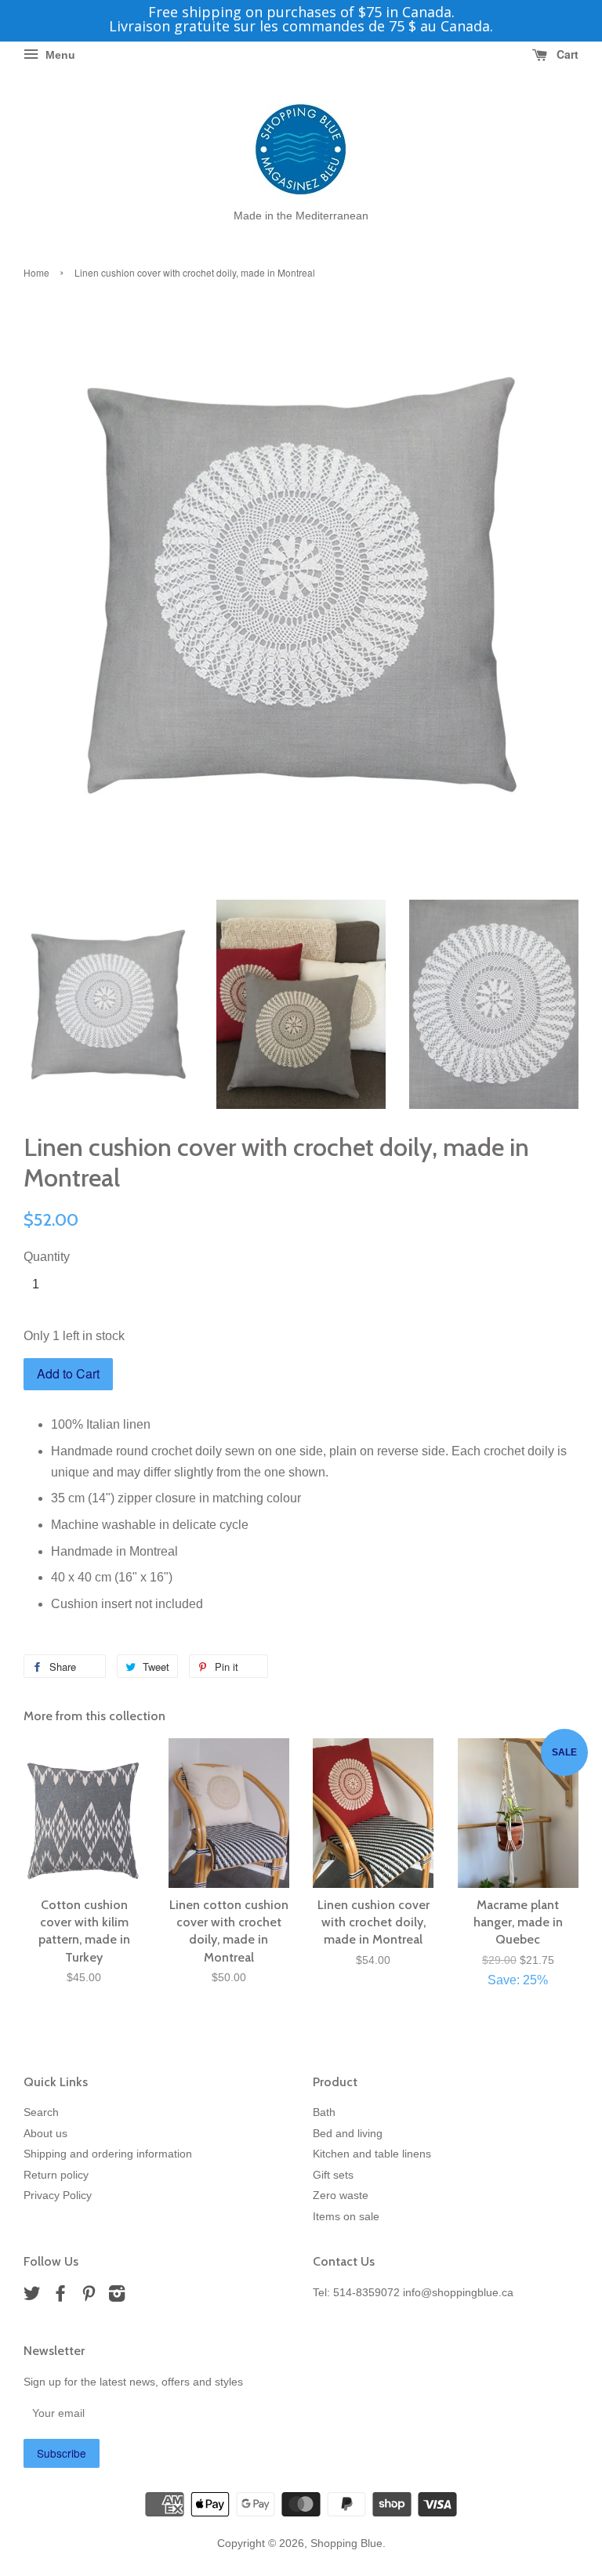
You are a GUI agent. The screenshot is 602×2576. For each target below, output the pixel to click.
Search (41, 2112)
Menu (59, 55)
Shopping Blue (346, 2543)
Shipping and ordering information (108, 2154)
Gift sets (333, 2175)
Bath (324, 2112)
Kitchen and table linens (372, 2154)
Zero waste (341, 2196)
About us (45, 2134)
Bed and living (348, 2134)
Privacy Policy (58, 2196)
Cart (566, 54)
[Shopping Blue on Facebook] (60, 2297)
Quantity (47, 1257)
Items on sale (346, 2217)
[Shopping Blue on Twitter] (32, 2297)
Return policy (56, 2175)
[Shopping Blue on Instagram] (117, 2297)
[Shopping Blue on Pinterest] (89, 2297)
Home (36, 272)
